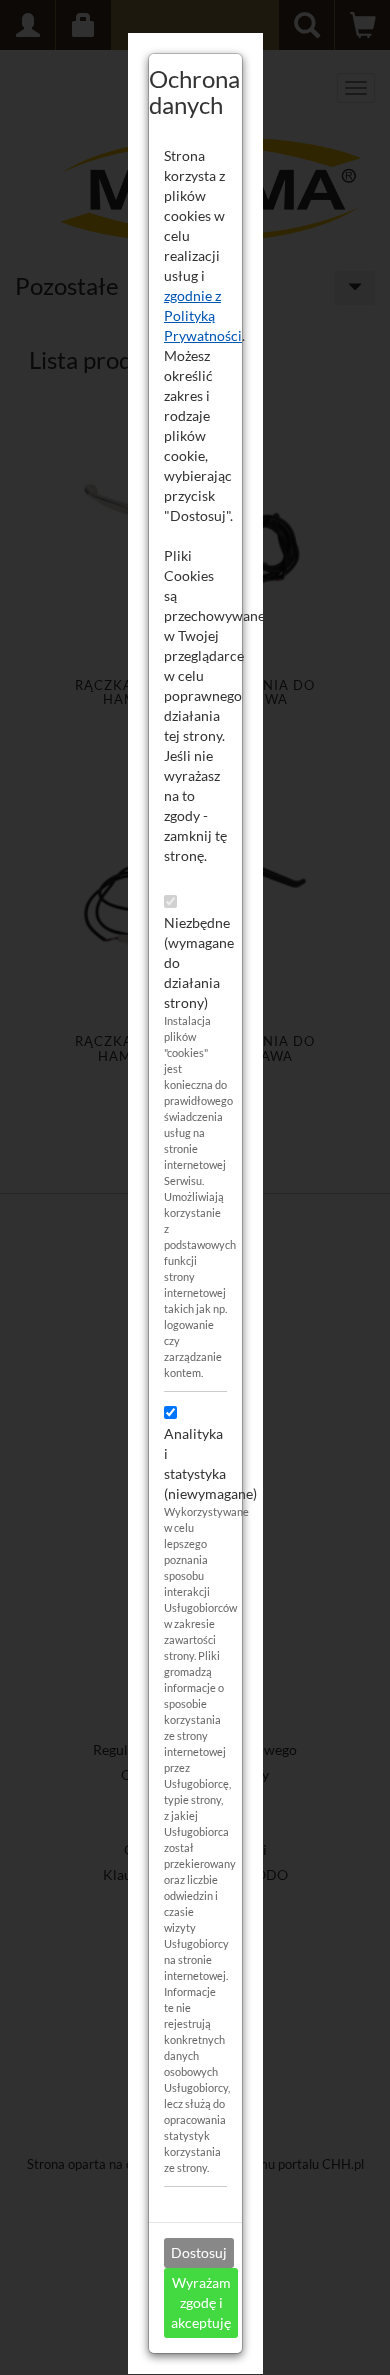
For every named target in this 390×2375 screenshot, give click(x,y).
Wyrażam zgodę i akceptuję (201, 2302)
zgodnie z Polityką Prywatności (203, 315)
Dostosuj (199, 2252)
